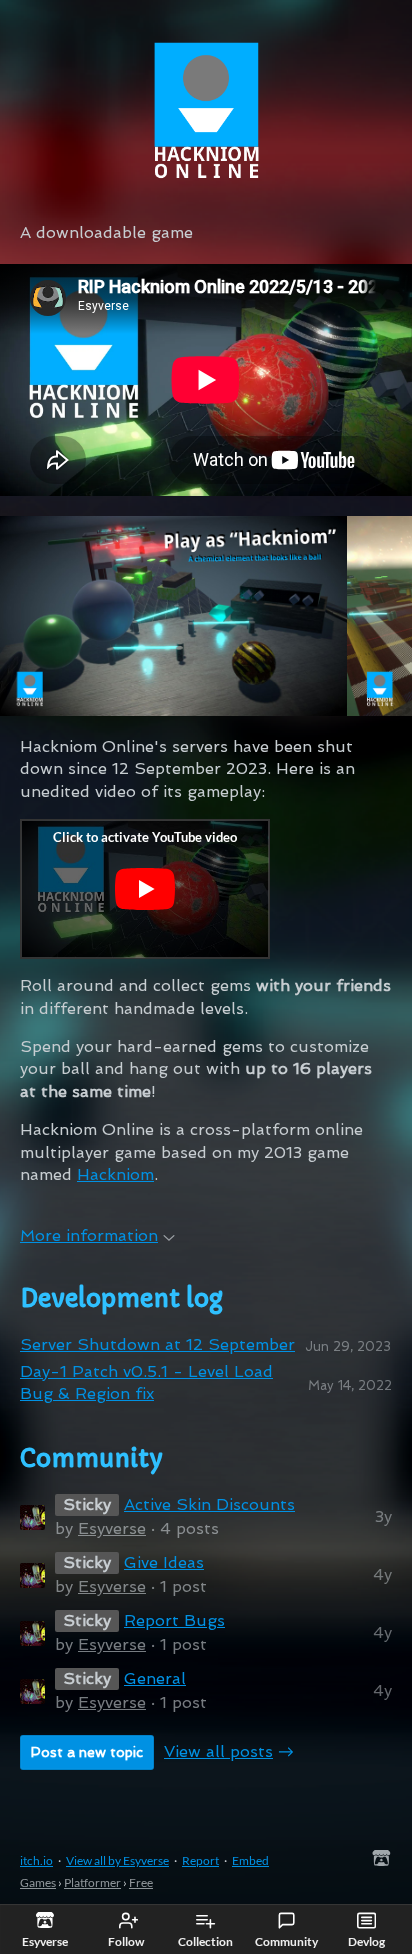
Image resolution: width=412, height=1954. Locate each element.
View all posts (218, 1751)
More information (89, 1235)
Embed (250, 1860)
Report (200, 1860)
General (155, 1678)
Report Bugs (174, 1620)
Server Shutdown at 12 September (157, 1344)
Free (141, 1882)
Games (38, 1882)
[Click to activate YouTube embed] (145, 889)
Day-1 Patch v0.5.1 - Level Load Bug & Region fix (146, 1382)
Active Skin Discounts (209, 1504)
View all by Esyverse (117, 1860)
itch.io (36, 1860)
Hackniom (115, 1174)
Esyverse (112, 1528)
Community (286, 1941)
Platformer (92, 1882)
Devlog (366, 1941)
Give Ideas (164, 1562)
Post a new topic (87, 1752)
